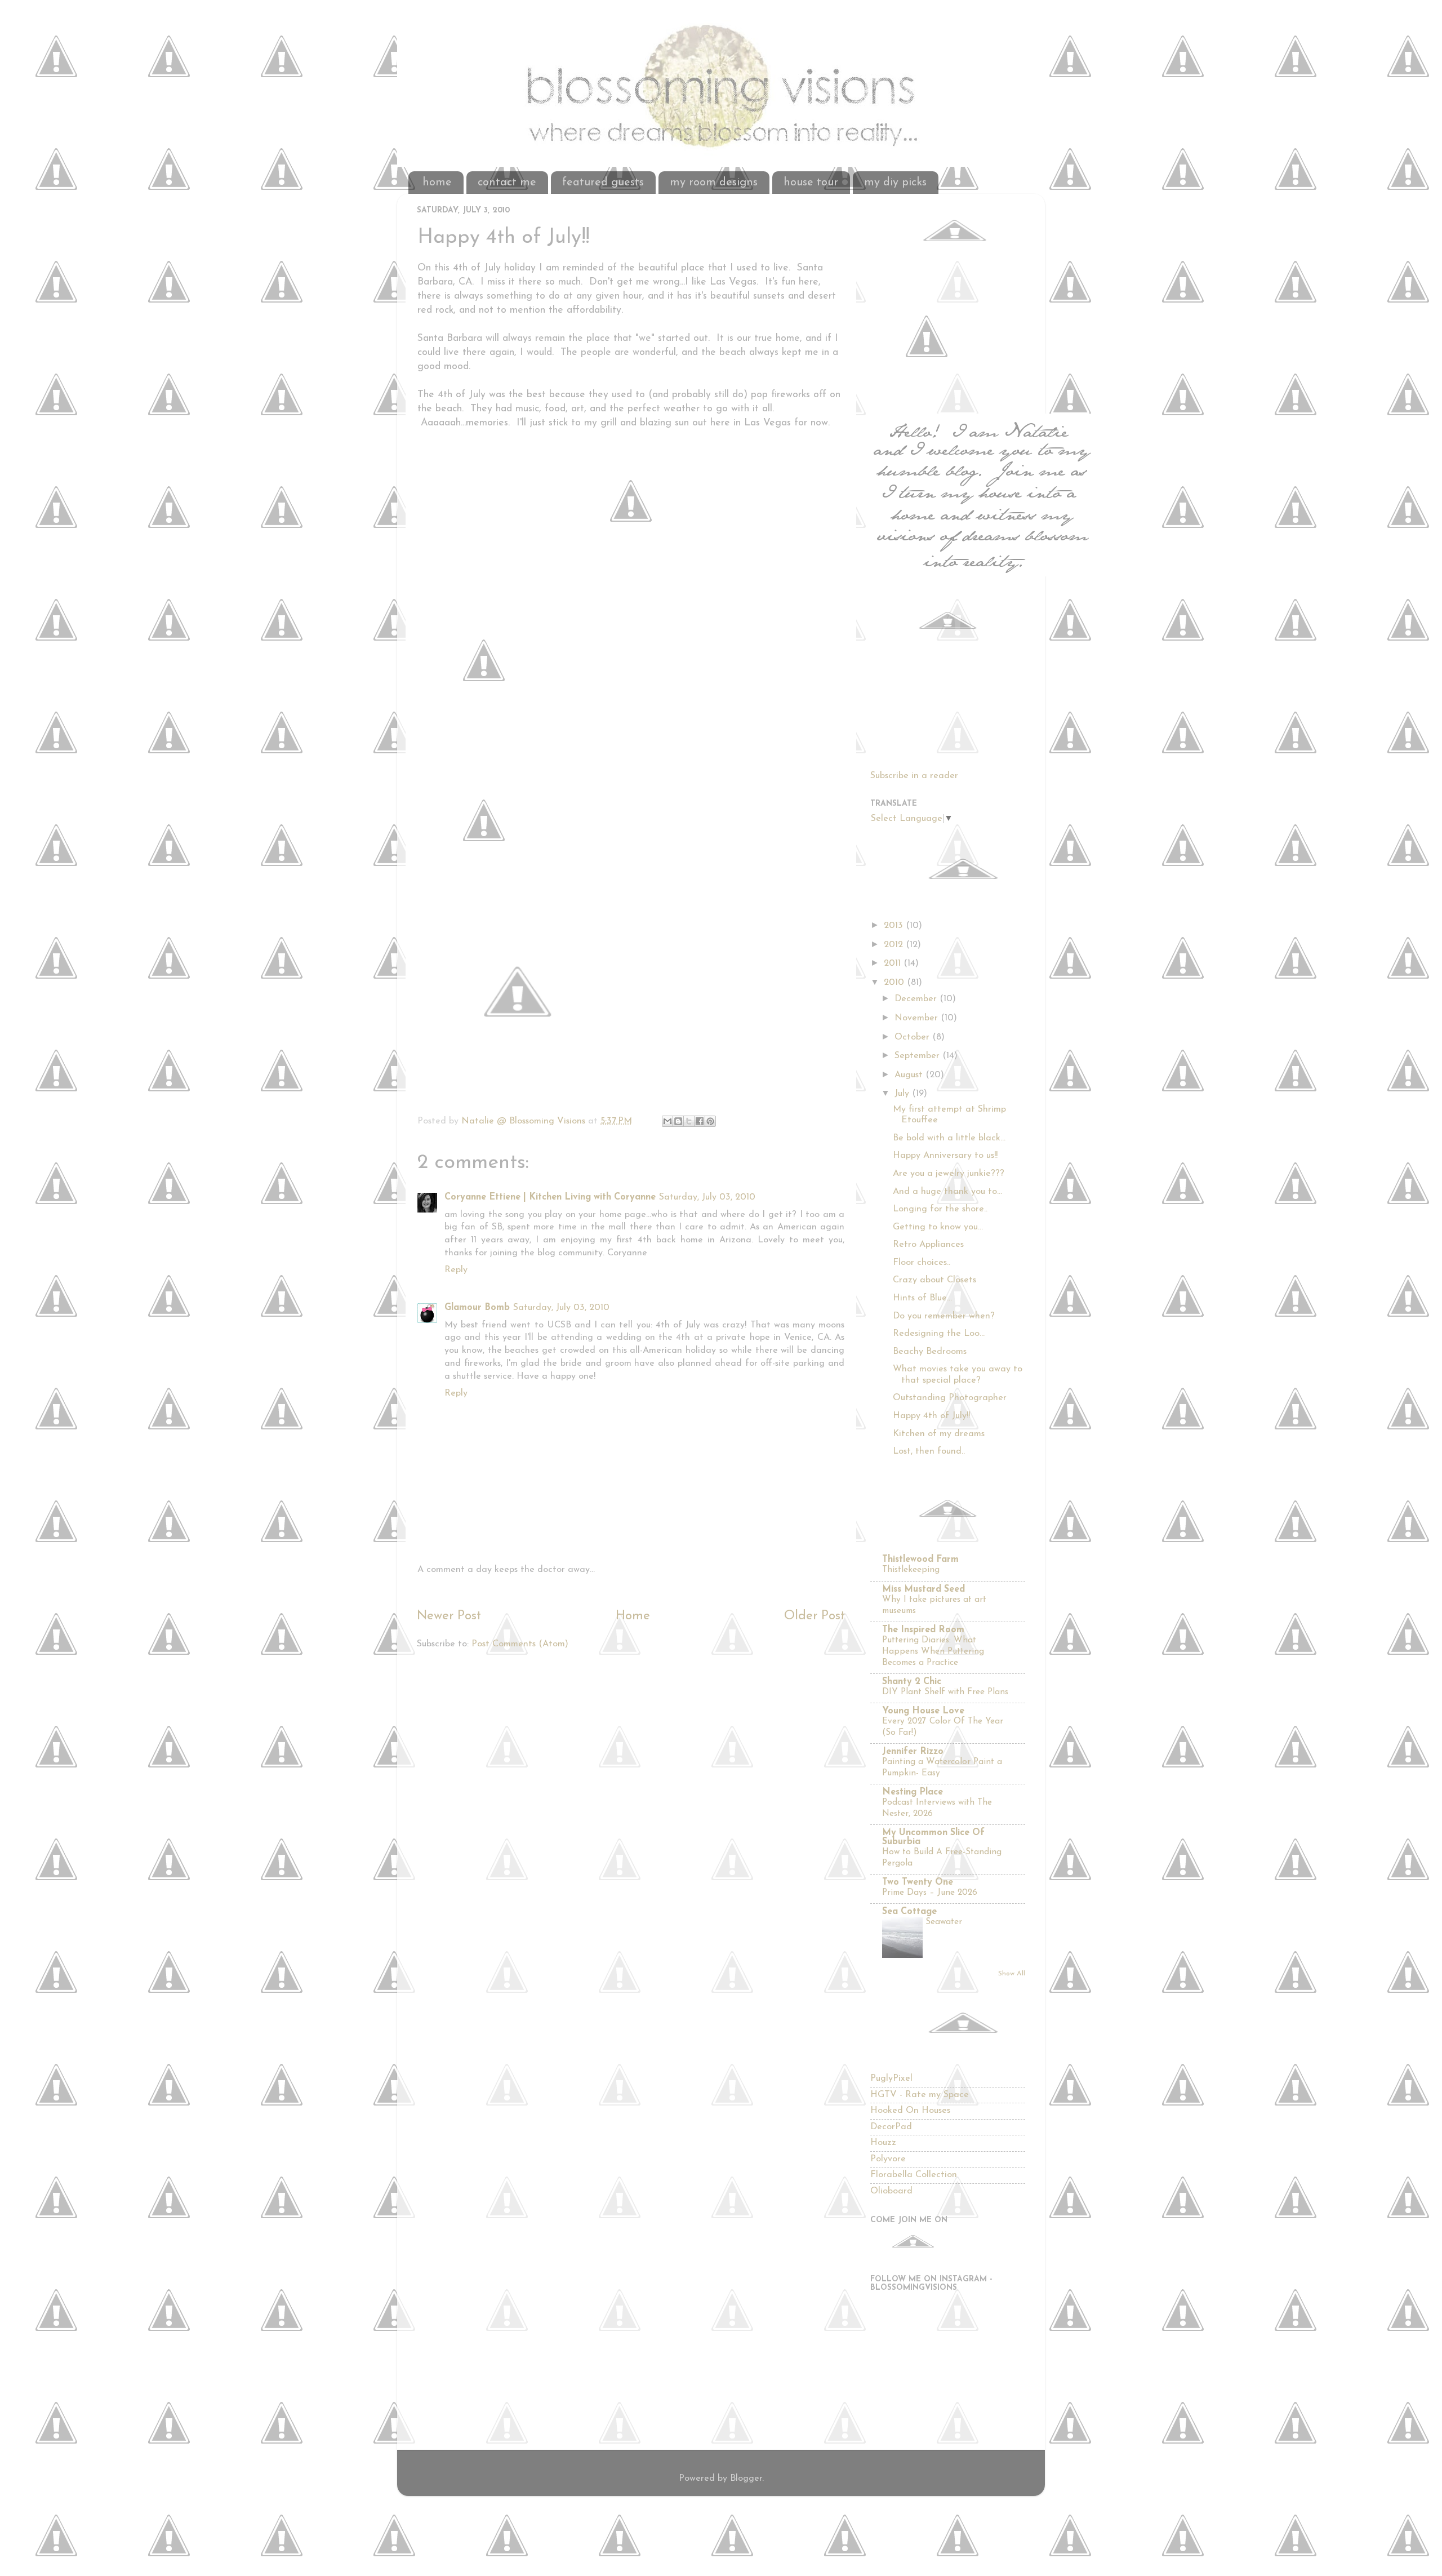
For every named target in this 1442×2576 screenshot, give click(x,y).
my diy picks (895, 183)
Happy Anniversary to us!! (945, 1156)
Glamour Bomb (477, 1308)
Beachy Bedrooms (930, 1352)
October (913, 1037)
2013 (895, 926)
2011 (894, 963)
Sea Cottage (909, 1912)
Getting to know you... (938, 1227)
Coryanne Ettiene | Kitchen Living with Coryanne (550, 1197)
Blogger (746, 2479)
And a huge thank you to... (947, 1192)
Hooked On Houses (910, 2111)
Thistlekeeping (911, 1570)
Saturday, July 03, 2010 (707, 1197)
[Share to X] (689, 1121)
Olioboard (891, 2191)
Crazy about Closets (934, 1280)
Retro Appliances (928, 1245)
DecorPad (891, 2127)
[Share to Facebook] (700, 1121)
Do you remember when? (944, 1316)
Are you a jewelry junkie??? (949, 1174)
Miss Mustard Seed (923, 1589)
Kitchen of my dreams (939, 1434)
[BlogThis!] (678, 1121)
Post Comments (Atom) (520, 1644)
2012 (895, 945)
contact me (507, 183)
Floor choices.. (922, 1263)
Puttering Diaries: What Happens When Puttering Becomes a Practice (933, 1651)
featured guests (603, 183)
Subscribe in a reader (914, 776)
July (903, 1094)
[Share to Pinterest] (710, 1121)
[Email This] (667, 1121)
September (918, 1056)
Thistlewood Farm (920, 1560)
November (918, 1018)
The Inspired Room (923, 1630)
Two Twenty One (918, 1882)
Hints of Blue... (922, 1298)
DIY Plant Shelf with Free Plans (945, 1692)
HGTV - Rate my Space (920, 2095)
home (437, 183)
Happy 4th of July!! (931, 1416)
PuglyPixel (891, 2078)
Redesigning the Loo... (939, 1334)
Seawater (944, 1922)
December (917, 999)
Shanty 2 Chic (912, 1682)
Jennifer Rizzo (913, 1752)
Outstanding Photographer (950, 1398)
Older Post (815, 1616)
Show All (1012, 1974)
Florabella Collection (914, 2175)
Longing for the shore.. (940, 1209)
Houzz (883, 2143)
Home (633, 1616)
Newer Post (449, 1616)
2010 (895, 983)
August (910, 1075)
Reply (456, 1270)
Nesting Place (913, 1792)
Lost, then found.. (929, 1451)
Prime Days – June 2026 (930, 1893)
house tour (811, 183)
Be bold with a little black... (949, 1138)
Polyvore (888, 2159)
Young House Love (923, 1711)
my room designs (714, 183)
